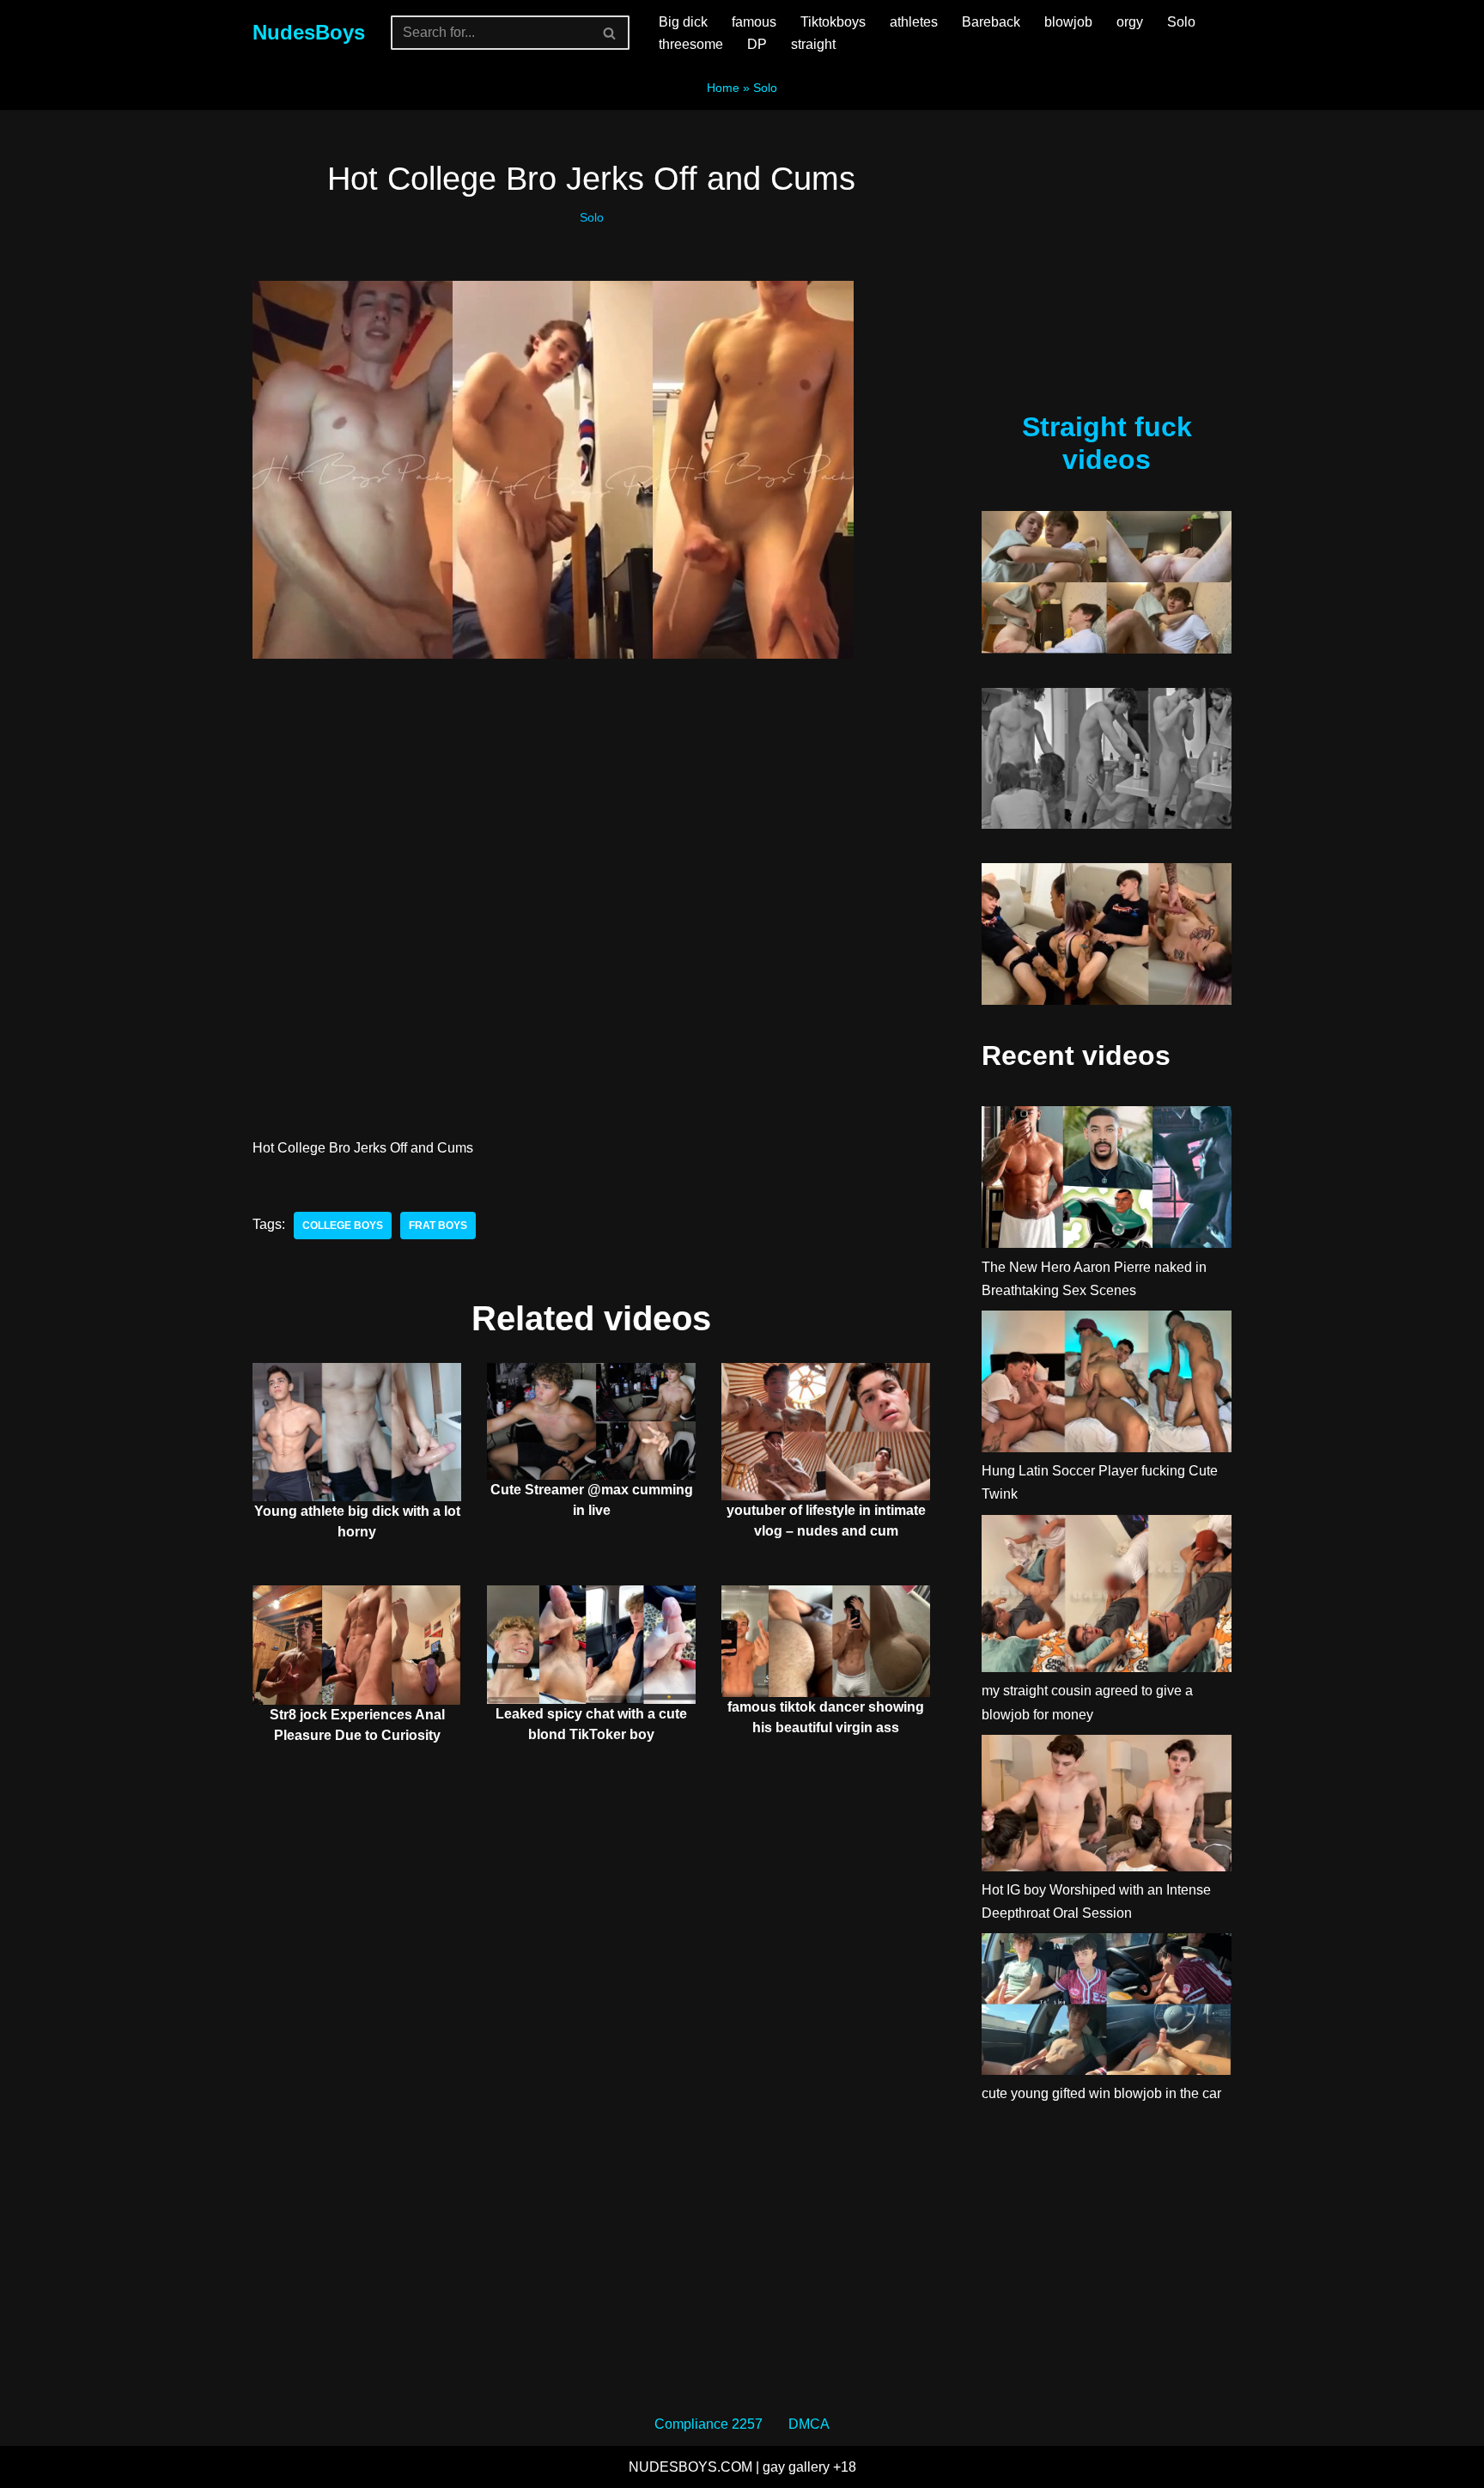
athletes (914, 22)
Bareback (991, 22)
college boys (343, 1226)
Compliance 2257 (709, 2424)
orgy (1130, 22)
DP (757, 44)
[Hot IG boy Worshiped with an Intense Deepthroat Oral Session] (1107, 1807)
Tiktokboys (833, 22)
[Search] (610, 33)
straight (813, 44)
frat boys (438, 1226)
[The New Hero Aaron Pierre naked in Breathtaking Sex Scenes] (1107, 1180)
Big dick (683, 22)
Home (723, 88)
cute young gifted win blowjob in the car (1101, 2093)
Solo (1181, 22)
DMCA (809, 2424)
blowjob (1068, 22)
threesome (691, 44)
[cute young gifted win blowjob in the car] (1107, 2007)
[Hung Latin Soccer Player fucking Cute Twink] (1107, 1385)
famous (754, 22)
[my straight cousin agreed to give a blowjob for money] (1107, 1597)
